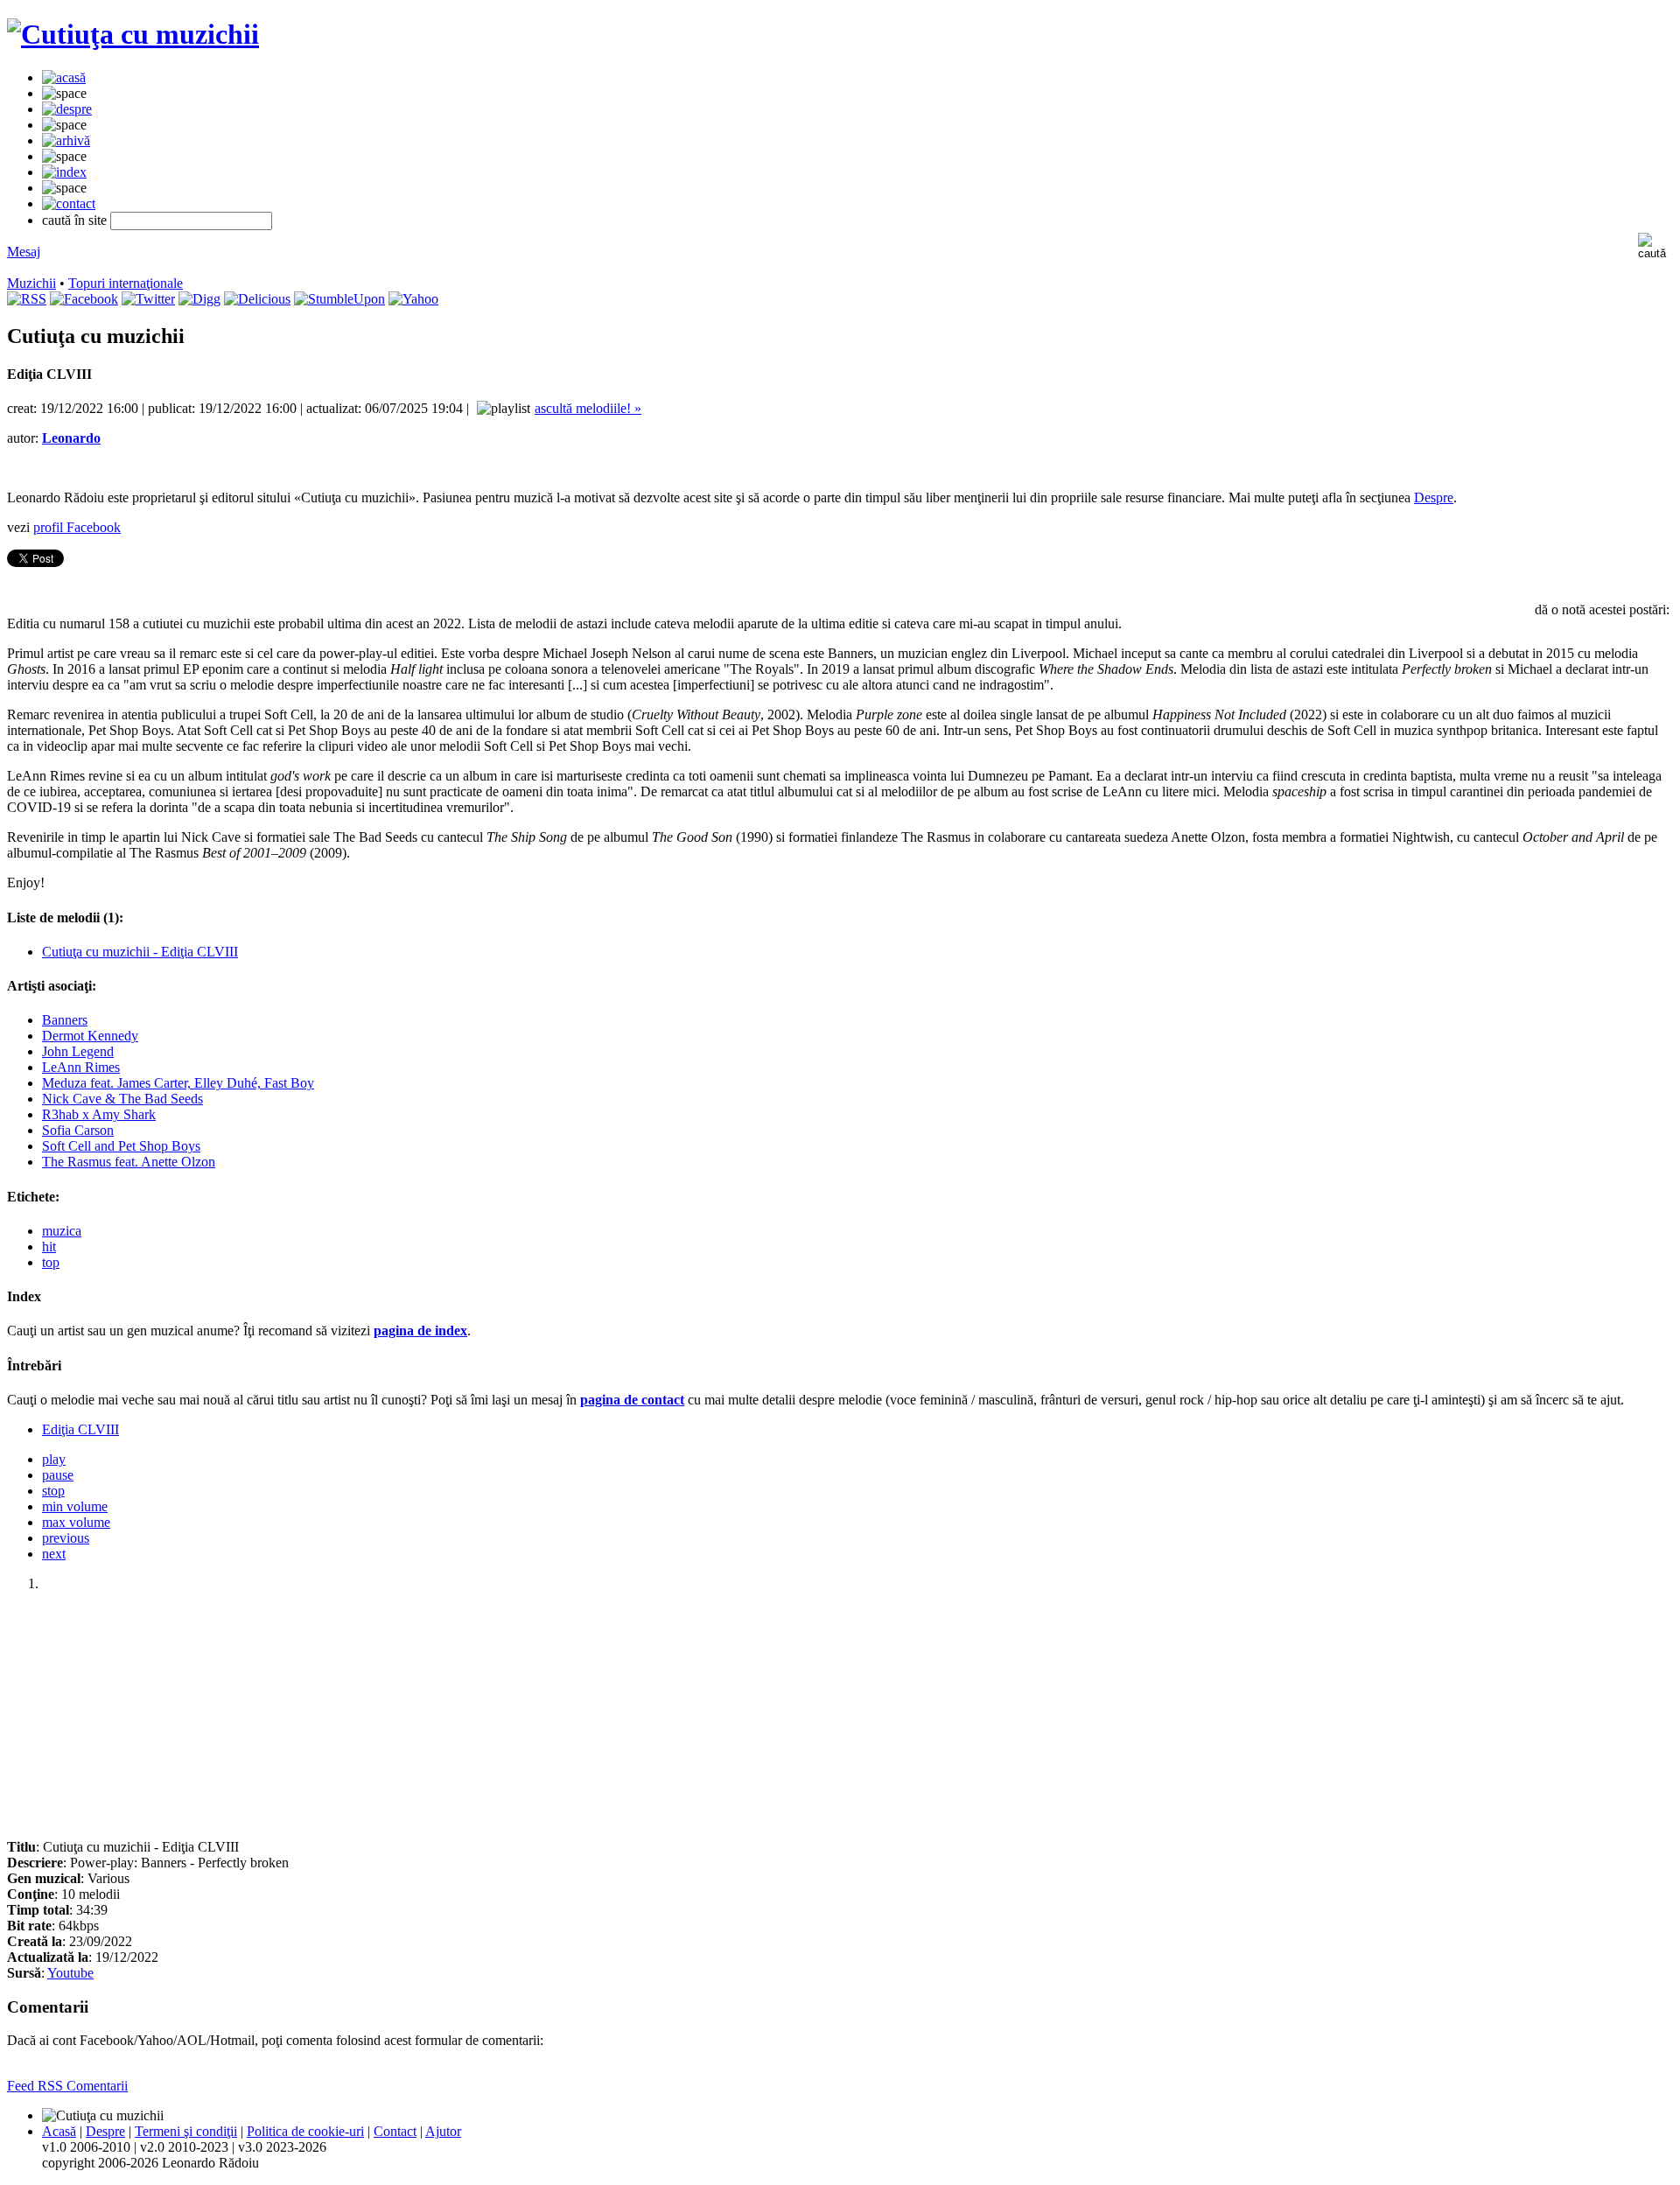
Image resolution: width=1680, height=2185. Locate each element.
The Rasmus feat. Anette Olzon (129, 1162)
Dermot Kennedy (90, 1036)
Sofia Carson (78, 1130)
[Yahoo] (413, 299)
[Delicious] (257, 299)
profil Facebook (77, 527)
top (51, 1262)
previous (66, 1538)
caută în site (74, 220)
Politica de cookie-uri (305, 2131)
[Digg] (199, 299)
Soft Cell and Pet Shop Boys (121, 1146)
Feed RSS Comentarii (67, 2086)
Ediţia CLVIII (80, 1429)
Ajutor (443, 2131)
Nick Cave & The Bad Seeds (122, 1099)
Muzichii (31, 283)
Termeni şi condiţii (186, 2131)
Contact (395, 2131)
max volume (76, 1522)
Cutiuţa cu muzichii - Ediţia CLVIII (140, 952)
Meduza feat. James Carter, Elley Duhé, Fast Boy (178, 1083)
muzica (62, 1231)
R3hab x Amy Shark (99, 1114)
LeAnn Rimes (81, 1067)
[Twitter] (148, 299)
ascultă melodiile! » (588, 408)
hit (49, 1247)
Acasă (59, 2131)
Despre (1434, 497)
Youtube (70, 1973)
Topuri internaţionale (126, 283)
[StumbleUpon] (339, 299)
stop (53, 1491)
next (54, 1554)
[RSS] (27, 299)
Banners (65, 1020)
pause (58, 1475)
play (54, 1459)
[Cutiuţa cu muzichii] (133, 34)
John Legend (78, 1051)
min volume (75, 1506)
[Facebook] (84, 299)
